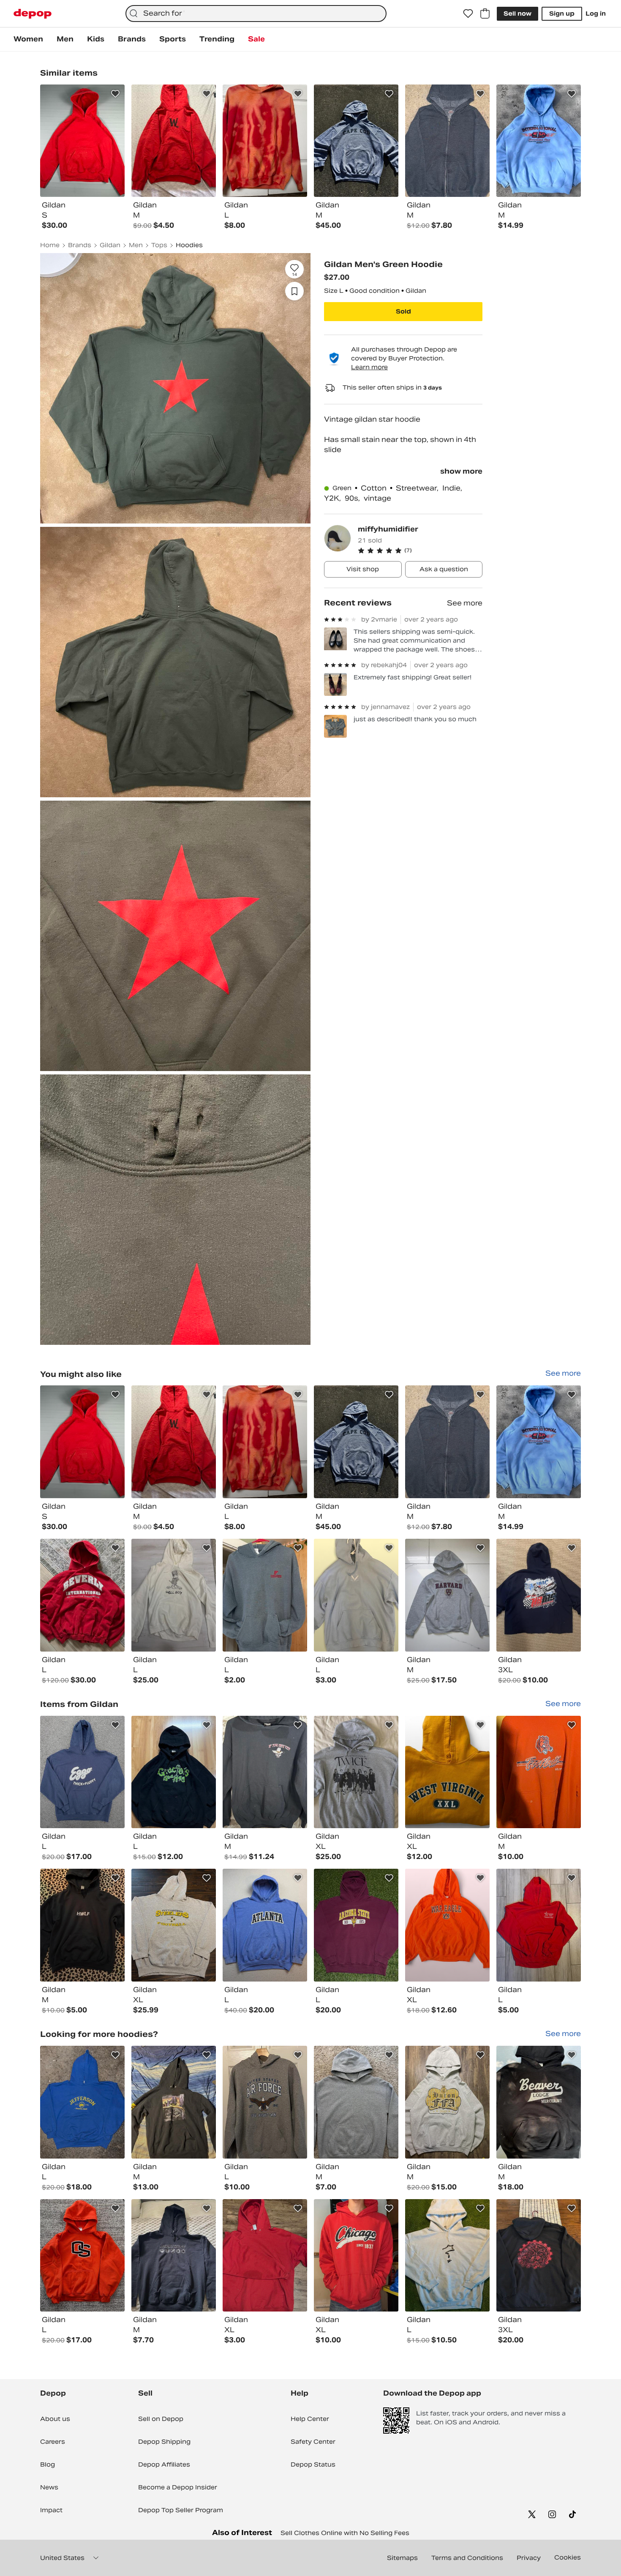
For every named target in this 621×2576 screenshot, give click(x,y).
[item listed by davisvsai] (174, 2256)
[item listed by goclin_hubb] (265, 2256)
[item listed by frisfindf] (539, 2102)
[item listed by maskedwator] (265, 1442)
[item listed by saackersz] (356, 2256)
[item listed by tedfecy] (356, 1772)
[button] (420, 551)
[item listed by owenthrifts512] (447, 2102)
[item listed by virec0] (447, 2256)
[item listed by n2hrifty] (447, 1925)
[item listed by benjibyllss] (174, 1442)
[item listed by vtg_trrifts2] (265, 1772)
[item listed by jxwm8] (539, 2256)
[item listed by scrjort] (539, 1442)
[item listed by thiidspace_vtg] (82, 2102)
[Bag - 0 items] (485, 14)
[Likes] (468, 14)
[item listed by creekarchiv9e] (82, 1442)
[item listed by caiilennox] (447, 1772)
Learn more (369, 367)
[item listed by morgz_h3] (356, 2102)
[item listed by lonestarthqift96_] (174, 1925)
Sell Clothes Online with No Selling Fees (345, 2533)
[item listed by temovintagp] (265, 1925)
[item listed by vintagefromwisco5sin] (82, 1772)
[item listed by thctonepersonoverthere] (447, 1442)
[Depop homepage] (33, 14)
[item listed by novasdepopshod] (265, 1595)
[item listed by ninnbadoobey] (174, 1772)
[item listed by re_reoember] (447, 1595)
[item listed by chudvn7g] (82, 2256)
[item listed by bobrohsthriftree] (356, 1442)
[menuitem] (28, 39)
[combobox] (256, 14)
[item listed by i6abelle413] (174, 2102)
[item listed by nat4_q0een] (82, 1925)
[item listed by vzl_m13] (356, 1595)
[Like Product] (115, 94)
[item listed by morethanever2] (174, 1595)
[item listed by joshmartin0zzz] (539, 1925)
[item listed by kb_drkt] (539, 1595)
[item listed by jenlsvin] (265, 2102)
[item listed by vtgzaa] (82, 1595)
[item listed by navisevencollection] (356, 1925)
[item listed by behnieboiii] (539, 1772)
